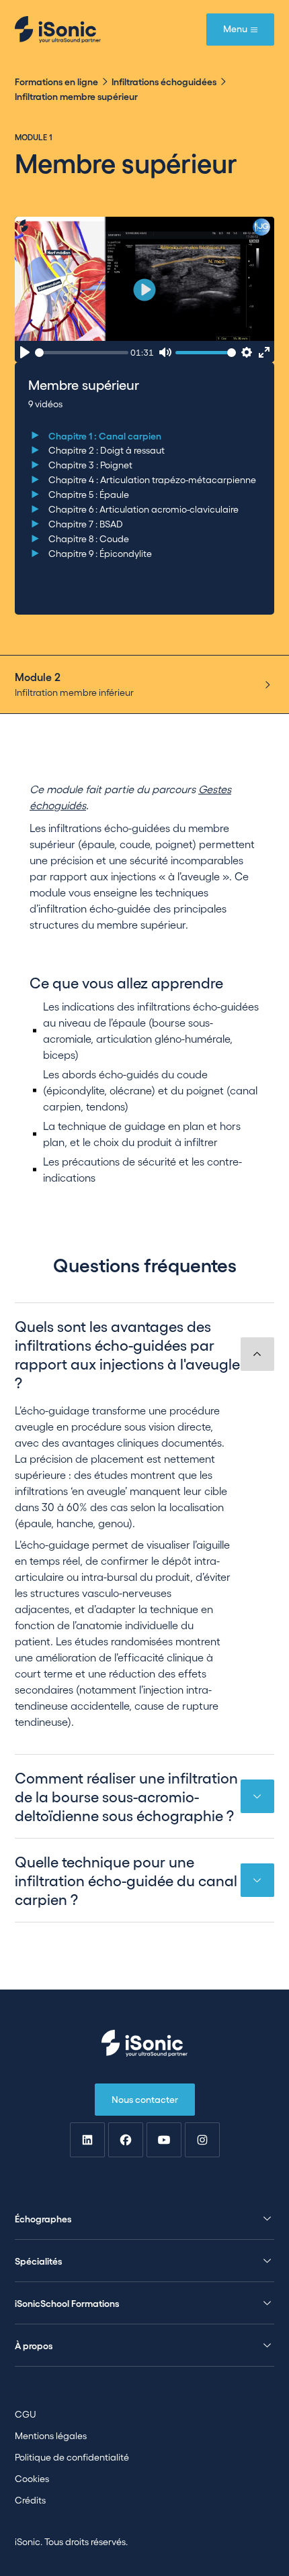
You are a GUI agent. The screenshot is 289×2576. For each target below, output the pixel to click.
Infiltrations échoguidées (164, 81)
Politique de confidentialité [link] (72, 2457)
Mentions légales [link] (51, 2435)
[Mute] (165, 353)
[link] (87, 2140)
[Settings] (246, 353)
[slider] (82, 353)
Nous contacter (145, 2099)
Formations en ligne (56, 81)
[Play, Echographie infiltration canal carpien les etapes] (25, 353)
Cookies (32, 2478)
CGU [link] (26, 2414)
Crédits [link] (30, 2500)
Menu (235, 28)
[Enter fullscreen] (264, 353)
